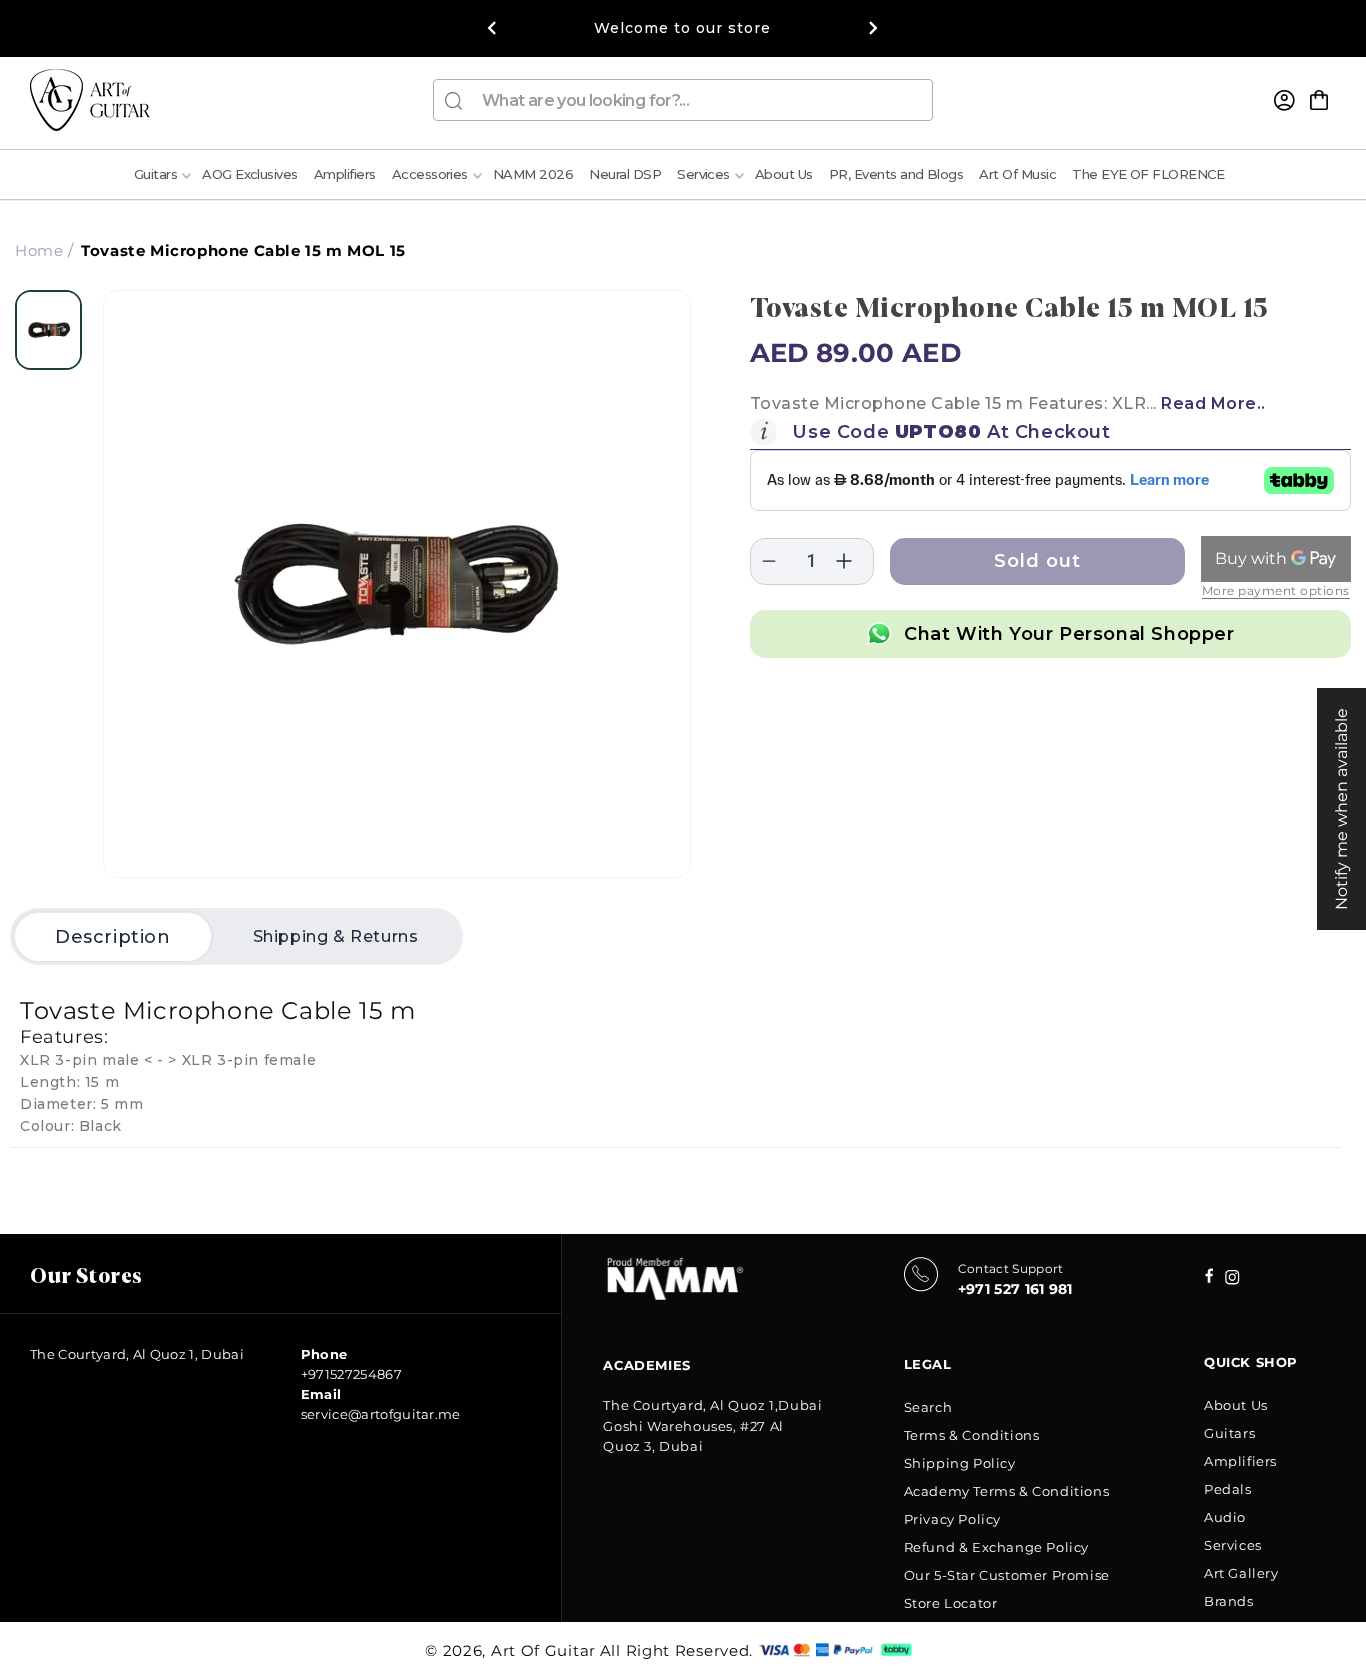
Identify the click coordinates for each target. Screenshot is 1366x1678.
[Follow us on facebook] (1232, 1279)
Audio (1225, 1517)
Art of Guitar (543, 1650)
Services (1233, 1545)
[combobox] (683, 100)
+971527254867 (351, 1374)
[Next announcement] (874, 28)
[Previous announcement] (492, 28)
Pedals (1228, 1489)
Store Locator (951, 1603)
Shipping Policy (960, 1463)
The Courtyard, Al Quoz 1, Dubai (137, 1354)
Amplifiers (1240, 1461)
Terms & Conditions (972, 1435)
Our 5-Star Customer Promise (1007, 1575)
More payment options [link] (1276, 590)
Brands (1229, 1601)
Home (39, 250)
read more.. (1213, 403)
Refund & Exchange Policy (996, 1547)
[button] (1319, 100)
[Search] (454, 101)
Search (928, 1407)
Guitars (1229, 1433)
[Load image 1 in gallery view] (48, 330)
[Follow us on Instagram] (1209, 1277)
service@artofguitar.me (381, 1414)
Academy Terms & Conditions (1007, 1491)
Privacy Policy (952, 1519)
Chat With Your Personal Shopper (1069, 634)
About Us (1236, 1405)
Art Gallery (1241, 1573)
